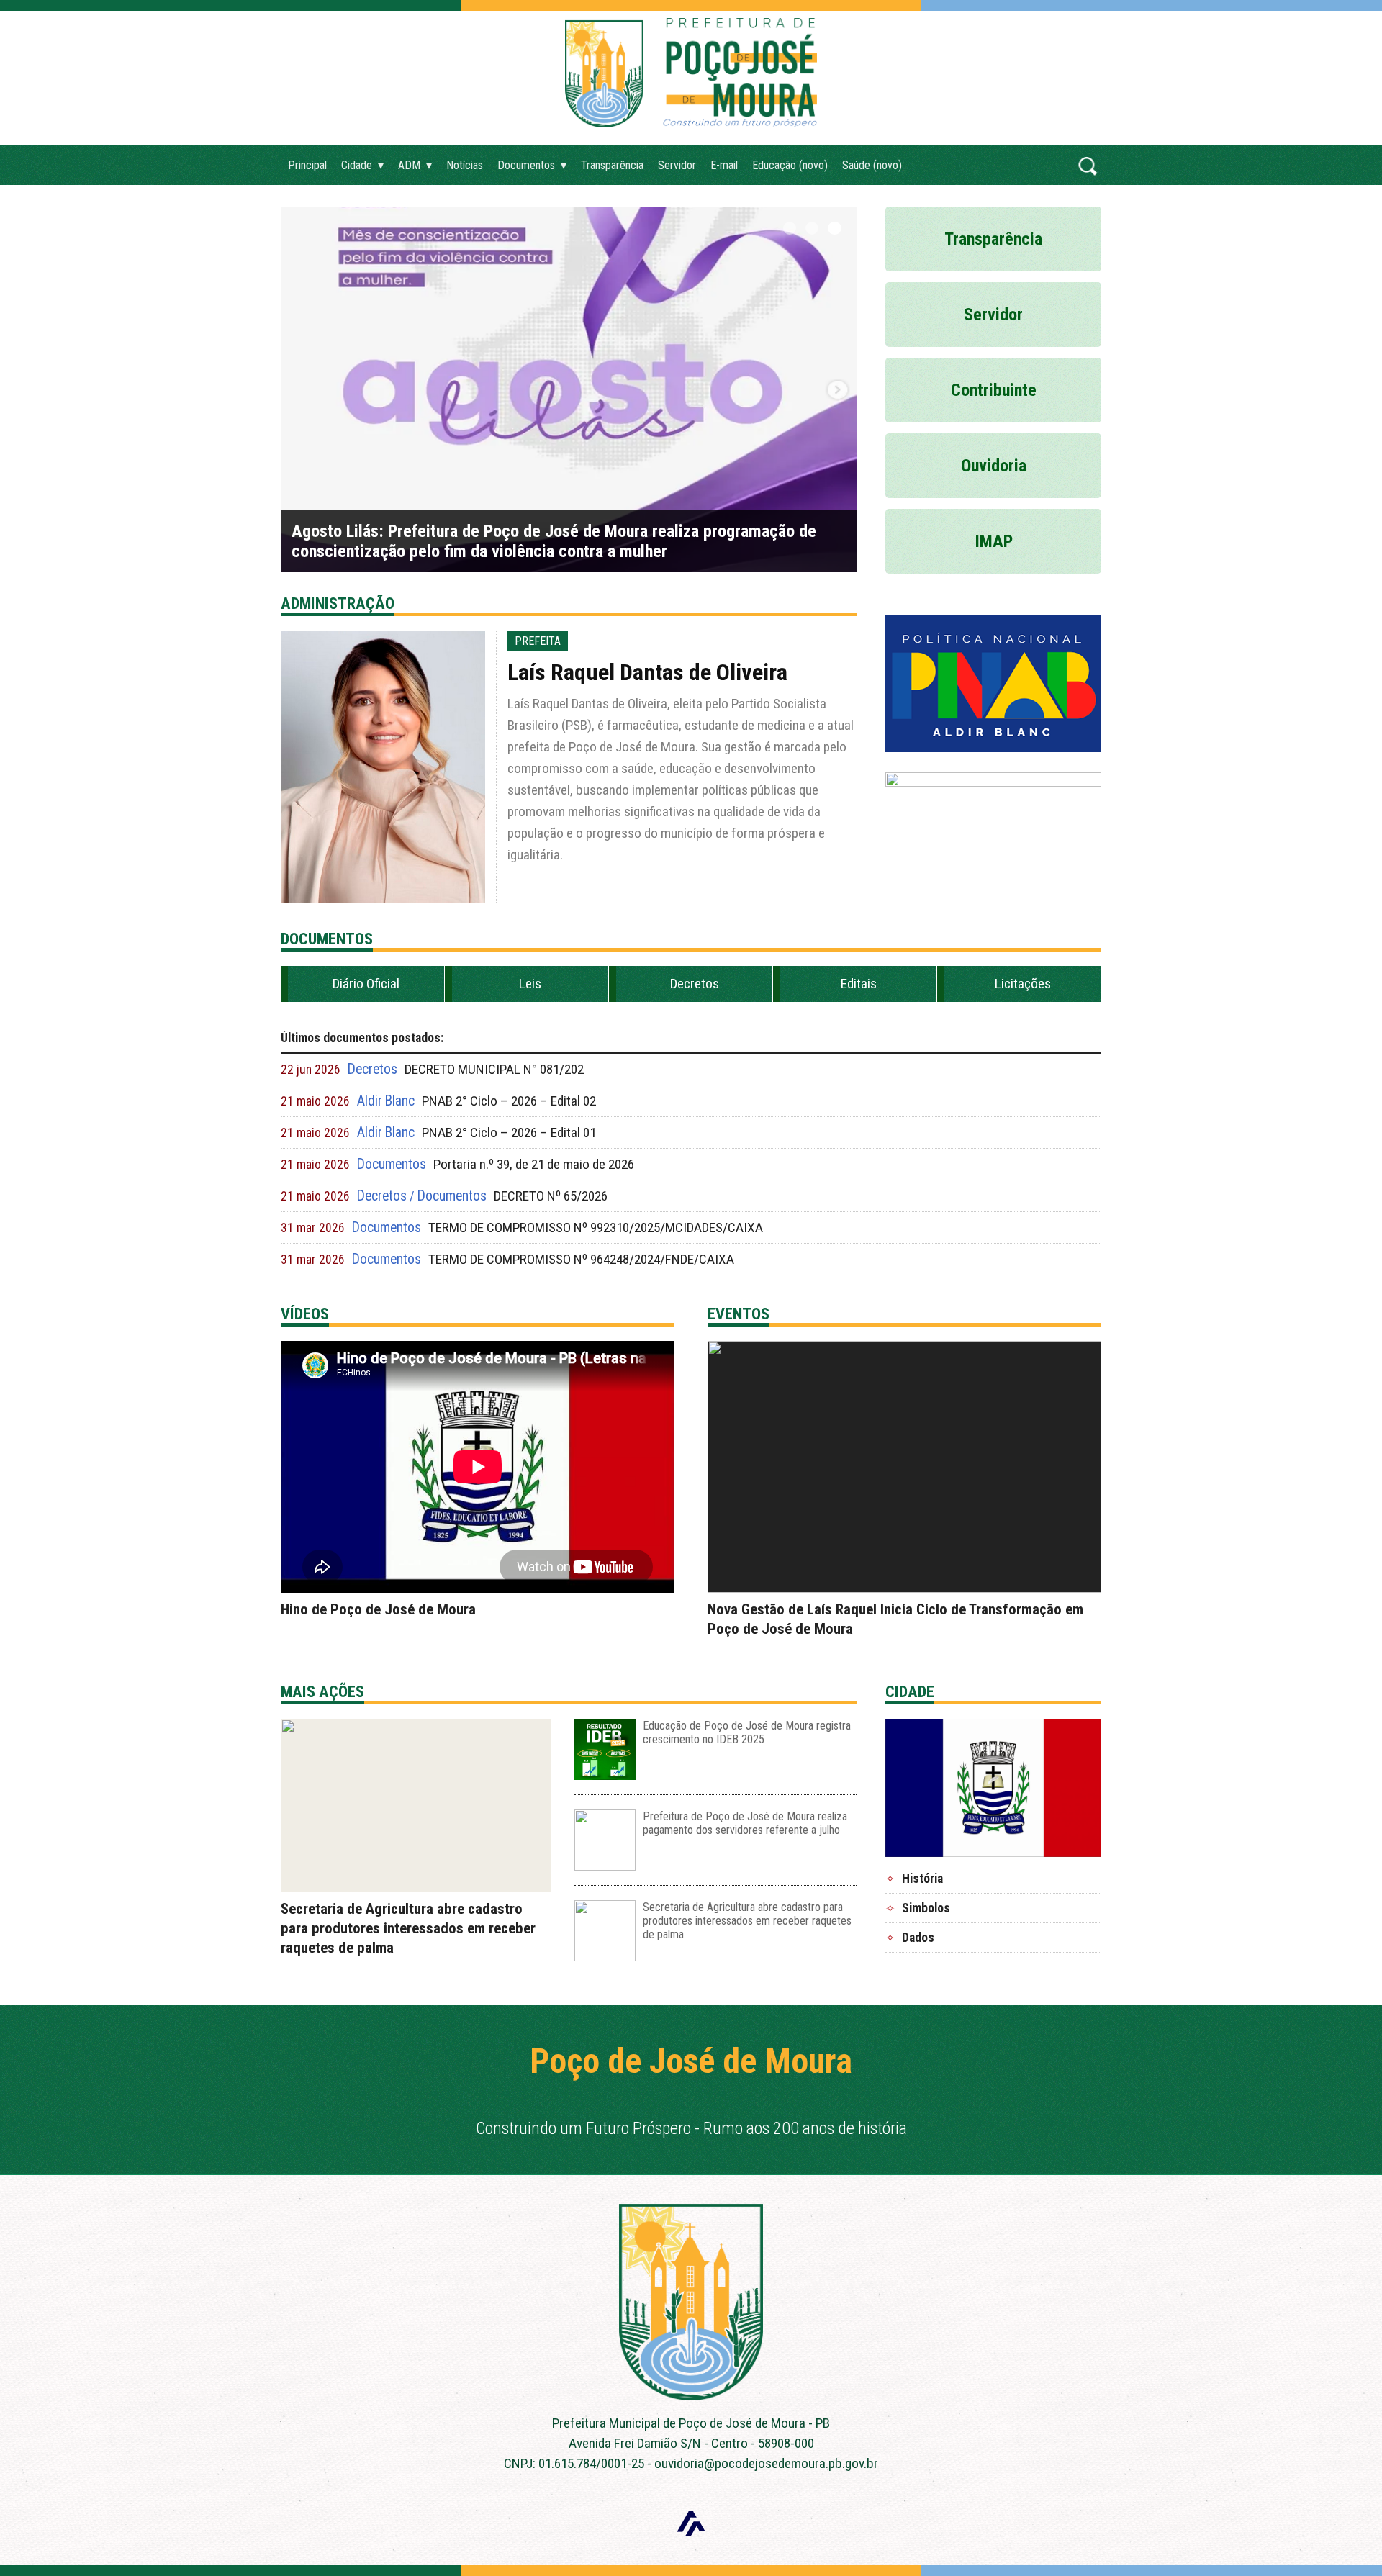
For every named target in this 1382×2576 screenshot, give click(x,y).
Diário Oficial (366, 984)
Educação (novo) (790, 165)
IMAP (994, 541)
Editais (859, 984)
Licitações (1023, 984)
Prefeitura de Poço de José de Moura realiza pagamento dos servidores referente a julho (745, 1823)
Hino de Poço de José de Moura (378, 1609)
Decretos (695, 984)
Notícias (465, 165)
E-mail (724, 165)
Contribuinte (994, 390)
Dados (918, 1938)
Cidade (357, 165)
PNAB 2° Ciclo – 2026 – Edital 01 (509, 1133)
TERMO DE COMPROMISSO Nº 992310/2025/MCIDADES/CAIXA (596, 1228)
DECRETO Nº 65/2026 (551, 1196)
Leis (530, 984)
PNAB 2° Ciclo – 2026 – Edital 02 (509, 1101)
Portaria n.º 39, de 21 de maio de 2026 (534, 1164)
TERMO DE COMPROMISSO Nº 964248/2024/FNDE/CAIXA (581, 1259)
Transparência (612, 165)
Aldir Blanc (386, 1101)
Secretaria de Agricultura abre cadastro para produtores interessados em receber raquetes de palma (408, 1928)
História (922, 1879)
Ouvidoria (994, 466)
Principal (307, 165)
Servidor (677, 165)
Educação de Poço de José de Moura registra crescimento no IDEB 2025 (747, 1732)
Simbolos (926, 1908)
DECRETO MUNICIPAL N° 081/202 (494, 1069)
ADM (409, 165)
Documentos (526, 165)
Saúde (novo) (872, 165)
